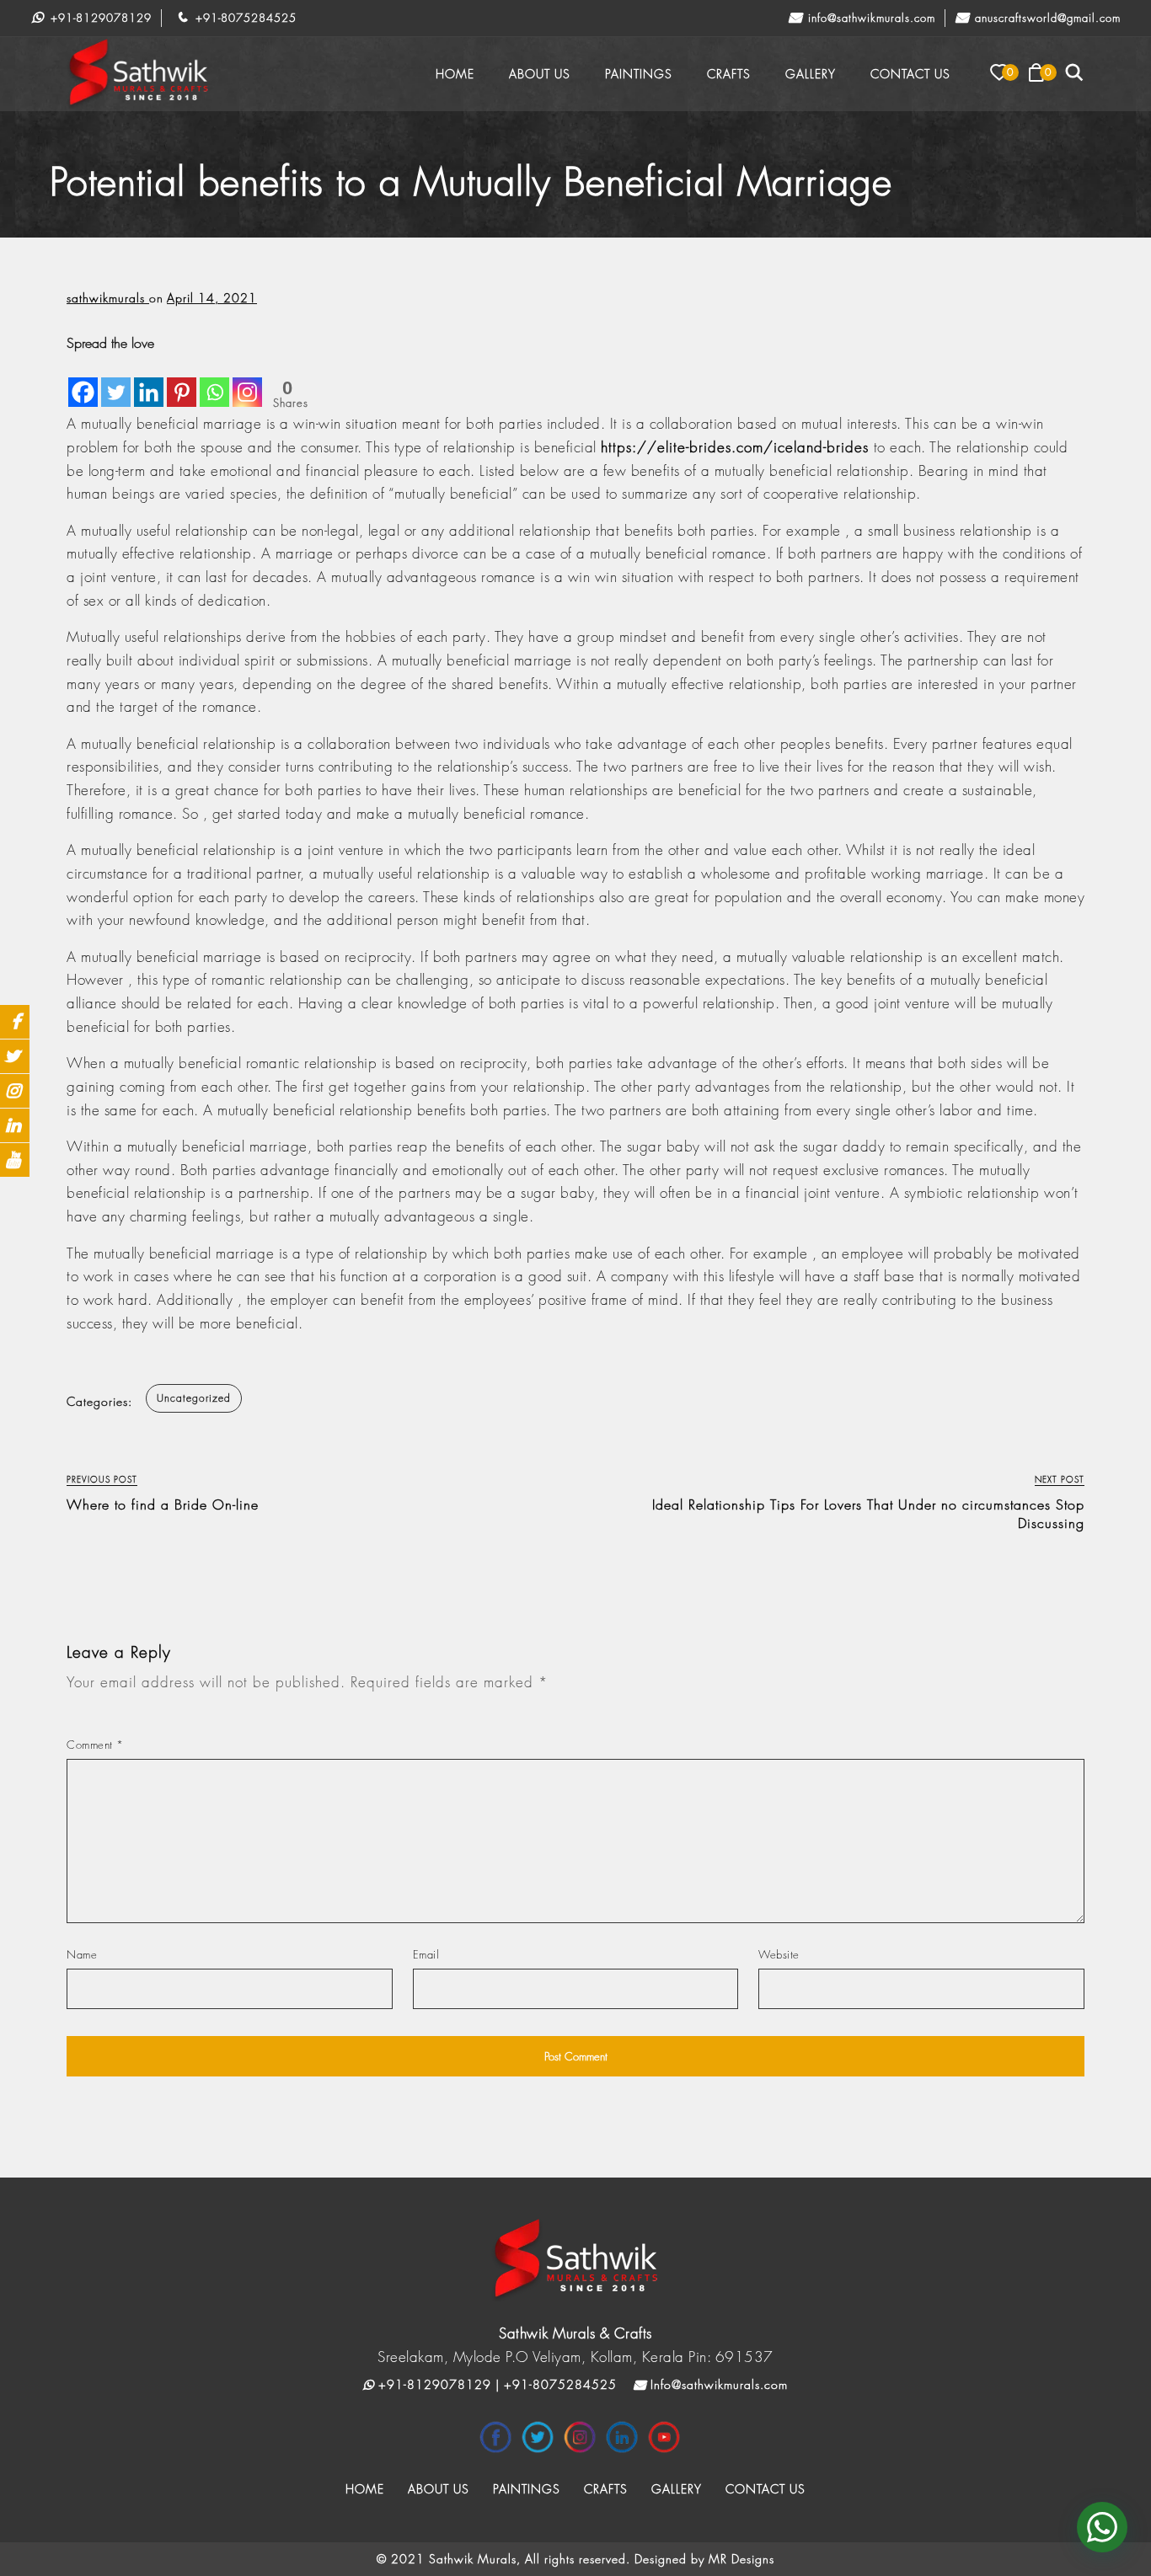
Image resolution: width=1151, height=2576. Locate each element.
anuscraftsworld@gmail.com (1046, 18)
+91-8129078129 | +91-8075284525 (495, 2384)
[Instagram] (247, 381)
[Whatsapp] (214, 381)
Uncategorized (194, 1398)
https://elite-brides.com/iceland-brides (735, 447)
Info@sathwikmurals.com (870, 18)
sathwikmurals (108, 298)
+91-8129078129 (99, 18)
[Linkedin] (149, 381)
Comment (95, 1745)
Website (779, 1954)
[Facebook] (83, 381)
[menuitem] (455, 74)
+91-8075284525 (244, 18)
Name (82, 1954)
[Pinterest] (182, 381)
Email (426, 1954)
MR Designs (741, 2559)
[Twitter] (116, 381)
